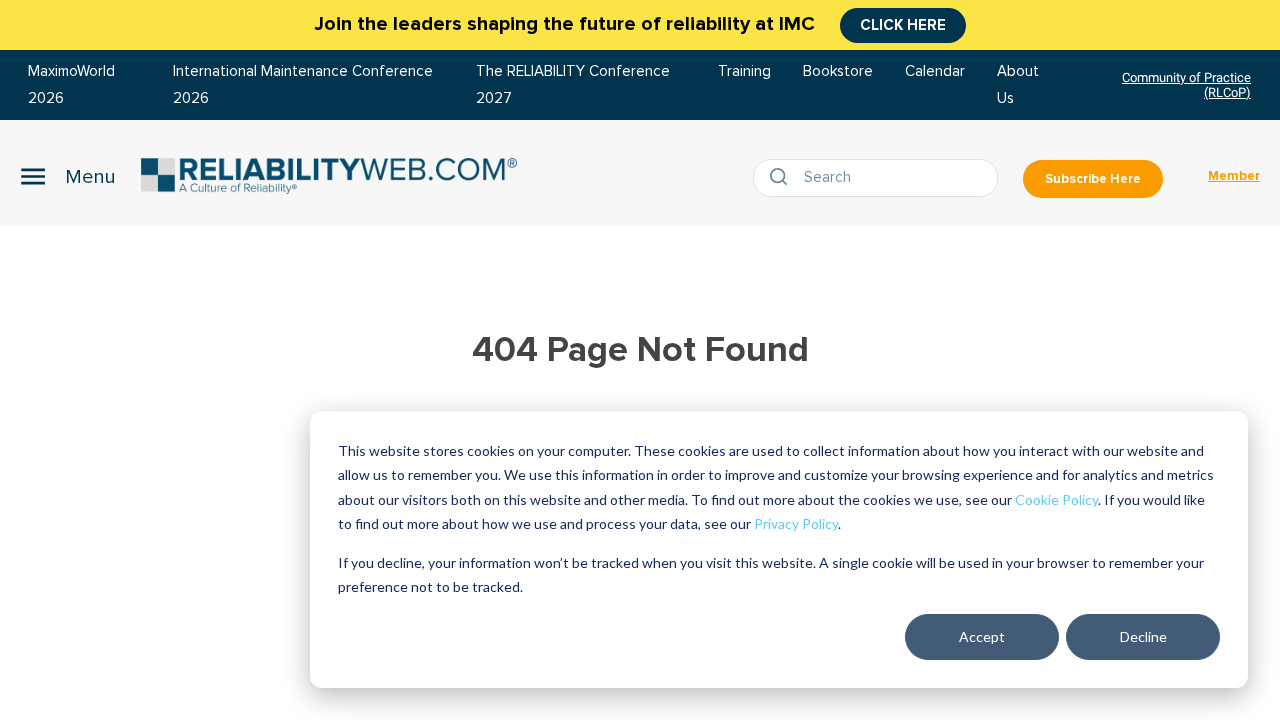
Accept (982, 636)
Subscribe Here (1093, 179)
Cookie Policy (1056, 499)
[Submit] (783, 178)
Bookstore (838, 71)
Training (744, 71)
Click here (903, 25)
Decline (1143, 636)
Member (1234, 176)
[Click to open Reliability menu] (68, 176)
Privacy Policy (796, 523)
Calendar (935, 71)
